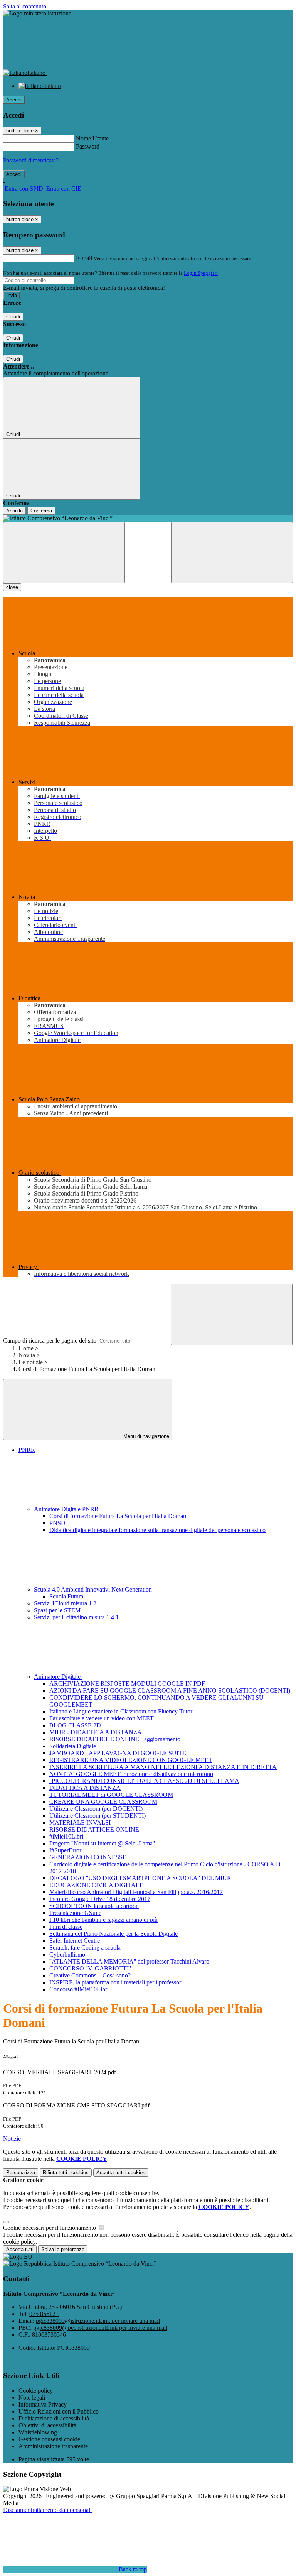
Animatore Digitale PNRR (67, 1509)
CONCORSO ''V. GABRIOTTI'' (90, 1968)
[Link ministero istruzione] (37, 13)
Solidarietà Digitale (73, 1746)
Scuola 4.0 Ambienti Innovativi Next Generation (94, 1589)
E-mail (84, 258)
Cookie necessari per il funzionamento (50, 2228)
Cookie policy (36, 2391)
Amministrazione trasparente (53, 2446)
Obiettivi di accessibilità (47, 2425)
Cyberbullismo (67, 1954)
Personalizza (21, 2173)
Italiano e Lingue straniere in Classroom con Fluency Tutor (121, 1711)
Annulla (14, 511)
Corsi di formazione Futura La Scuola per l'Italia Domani (119, 1516)
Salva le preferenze (63, 2249)
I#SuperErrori (66, 1850)
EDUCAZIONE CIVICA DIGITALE (96, 1885)
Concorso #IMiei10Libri (79, 1989)
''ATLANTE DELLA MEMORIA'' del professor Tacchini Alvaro (129, 1961)
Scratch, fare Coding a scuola (85, 1948)
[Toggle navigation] (64, 552)
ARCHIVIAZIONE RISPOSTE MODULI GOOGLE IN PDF (127, 1684)
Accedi (14, 100)
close (12, 587)
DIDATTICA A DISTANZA (85, 1788)
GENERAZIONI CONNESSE (88, 1857)
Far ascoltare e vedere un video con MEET (102, 1718)
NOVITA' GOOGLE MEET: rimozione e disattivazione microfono (131, 1774)
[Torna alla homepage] (148, 518)
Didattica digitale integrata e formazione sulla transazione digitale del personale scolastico (157, 1530)
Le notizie (31, 1362)
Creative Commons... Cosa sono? (90, 1975)
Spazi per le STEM (57, 1610)
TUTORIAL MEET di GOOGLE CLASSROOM (111, 1795)
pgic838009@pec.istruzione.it (100, 2328)
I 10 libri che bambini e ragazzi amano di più (103, 1920)
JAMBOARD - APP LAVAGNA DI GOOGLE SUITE (118, 1753)
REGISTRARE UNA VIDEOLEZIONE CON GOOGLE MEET (131, 1760)
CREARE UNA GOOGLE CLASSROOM (103, 1802)
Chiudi (13, 317)
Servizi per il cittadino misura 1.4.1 (76, 1617)
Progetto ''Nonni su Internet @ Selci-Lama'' (102, 1843)
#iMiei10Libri (66, 1836)
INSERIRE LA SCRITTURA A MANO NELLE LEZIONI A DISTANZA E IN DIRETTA (163, 1767)
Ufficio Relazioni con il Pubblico (59, 2411)
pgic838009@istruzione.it (98, 2321)
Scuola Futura (66, 1596)
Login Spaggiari (201, 273)
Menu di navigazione (145, 1436)
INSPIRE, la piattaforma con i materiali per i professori (116, 1982)
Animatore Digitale (58, 1677)
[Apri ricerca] (232, 552)
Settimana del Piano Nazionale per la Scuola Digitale (114, 1934)
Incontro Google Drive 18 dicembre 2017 (100, 1899)
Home (26, 1348)
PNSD (57, 1523)
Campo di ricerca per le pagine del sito (50, 1340)
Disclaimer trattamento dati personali (47, 2510)
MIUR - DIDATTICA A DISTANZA (96, 1732)
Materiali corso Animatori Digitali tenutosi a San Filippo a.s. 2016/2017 (136, 1892)
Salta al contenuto (25, 6)
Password (88, 146)
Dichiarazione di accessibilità (54, 2418)
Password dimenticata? (31, 160)
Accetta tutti (121, 2173)
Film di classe (66, 1927)
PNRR (27, 1450)
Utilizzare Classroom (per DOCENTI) (96, 1809)
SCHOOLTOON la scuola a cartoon (94, 1906)
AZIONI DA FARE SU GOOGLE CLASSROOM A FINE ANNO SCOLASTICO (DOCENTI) (170, 1691)
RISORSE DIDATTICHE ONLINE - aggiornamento (115, 1739)
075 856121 (44, 2314)
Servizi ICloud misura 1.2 (65, 1603)
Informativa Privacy (43, 2404)
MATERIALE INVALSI (80, 1822)
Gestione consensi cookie (49, 2439)
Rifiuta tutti (66, 2173)
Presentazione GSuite (75, 1913)
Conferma (41, 511)
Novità (27, 1355)
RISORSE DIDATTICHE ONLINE (94, 1829)
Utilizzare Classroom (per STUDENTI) (98, 1816)
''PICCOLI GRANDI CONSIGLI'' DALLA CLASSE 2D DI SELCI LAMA (144, 1781)
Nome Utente (92, 138)
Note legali (32, 2398)
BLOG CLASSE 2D (75, 1725)
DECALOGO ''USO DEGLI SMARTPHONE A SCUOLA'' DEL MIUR (140, 1878)
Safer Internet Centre (75, 1941)
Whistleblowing (38, 2432)
